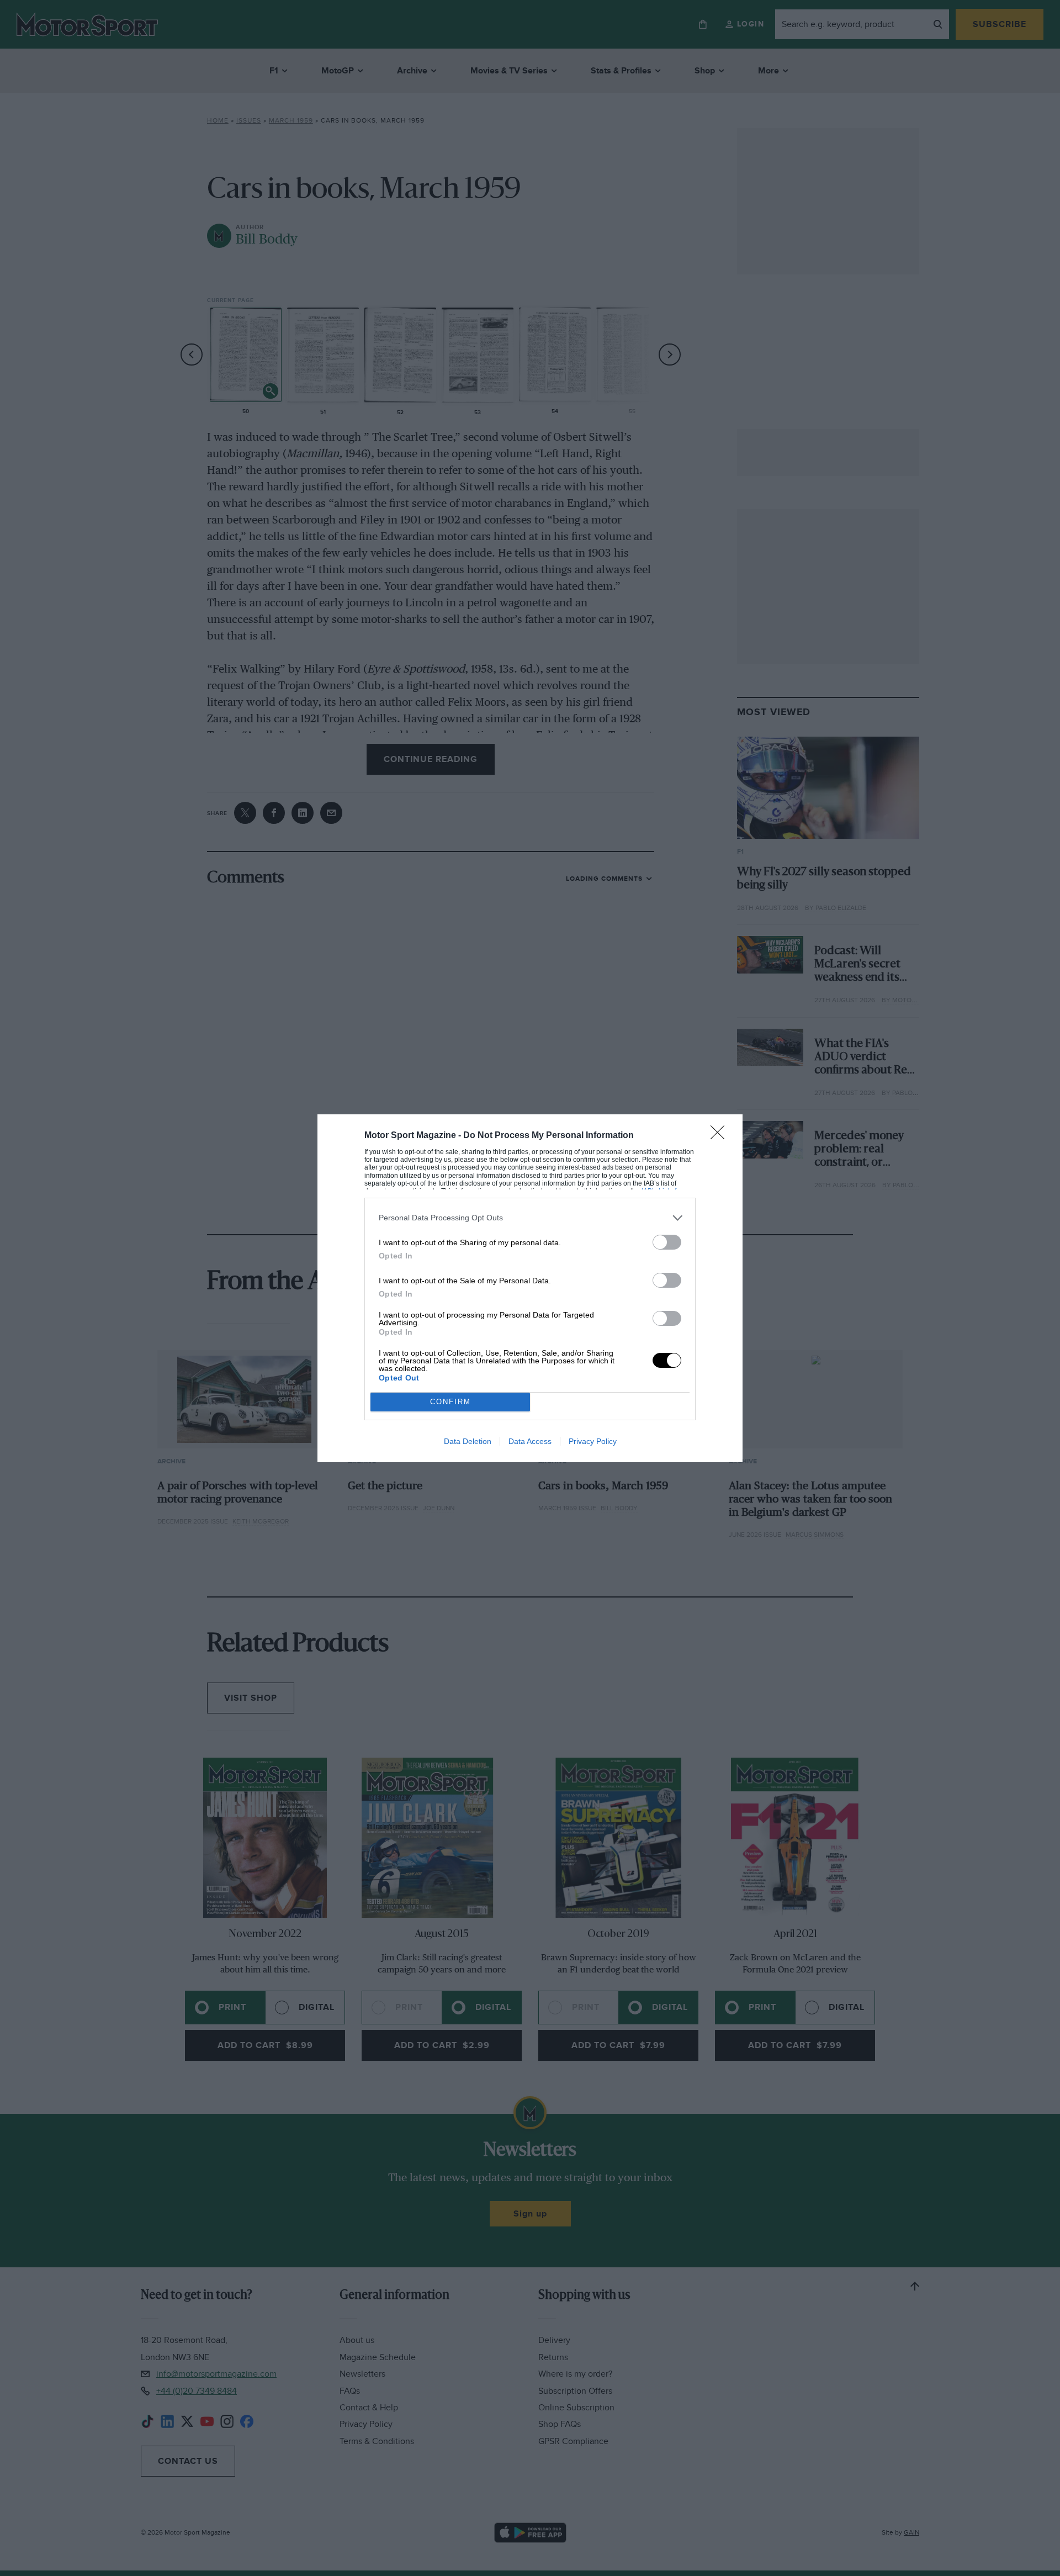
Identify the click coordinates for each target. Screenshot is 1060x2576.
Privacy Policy (593, 1441)
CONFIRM (451, 1402)
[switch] (667, 1242)
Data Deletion (468, 1441)
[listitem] (530, 1218)
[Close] (721, 1136)
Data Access (530, 1441)
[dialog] (530, 1288)
